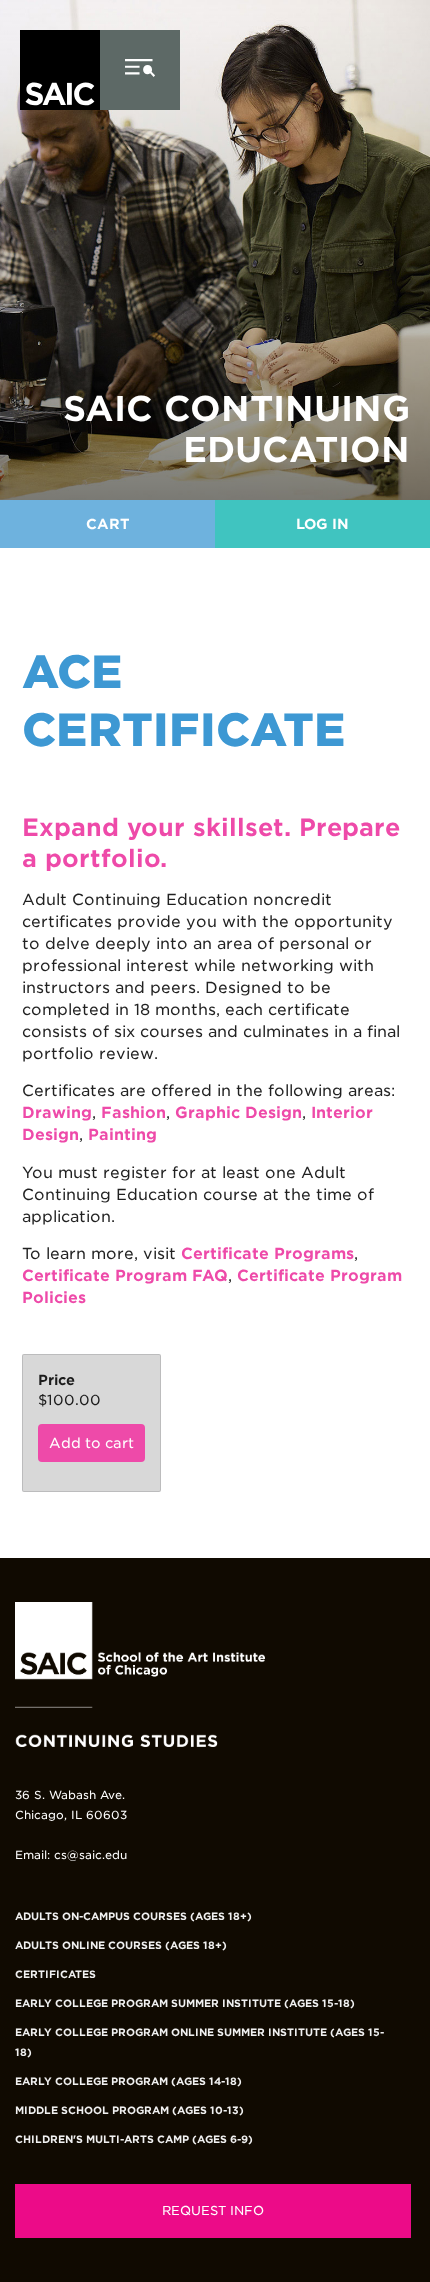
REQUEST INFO (213, 2210)
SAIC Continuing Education (236, 429)
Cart (108, 524)
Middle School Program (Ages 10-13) (129, 2110)
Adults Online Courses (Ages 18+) (121, 1945)
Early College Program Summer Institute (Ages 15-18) (185, 2003)
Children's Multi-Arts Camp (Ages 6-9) (134, 2139)
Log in (322, 524)
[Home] (60, 141)
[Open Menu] (140, 70)
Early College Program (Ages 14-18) (128, 2081)
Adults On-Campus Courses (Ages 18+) (133, 1916)
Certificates (55, 1974)
